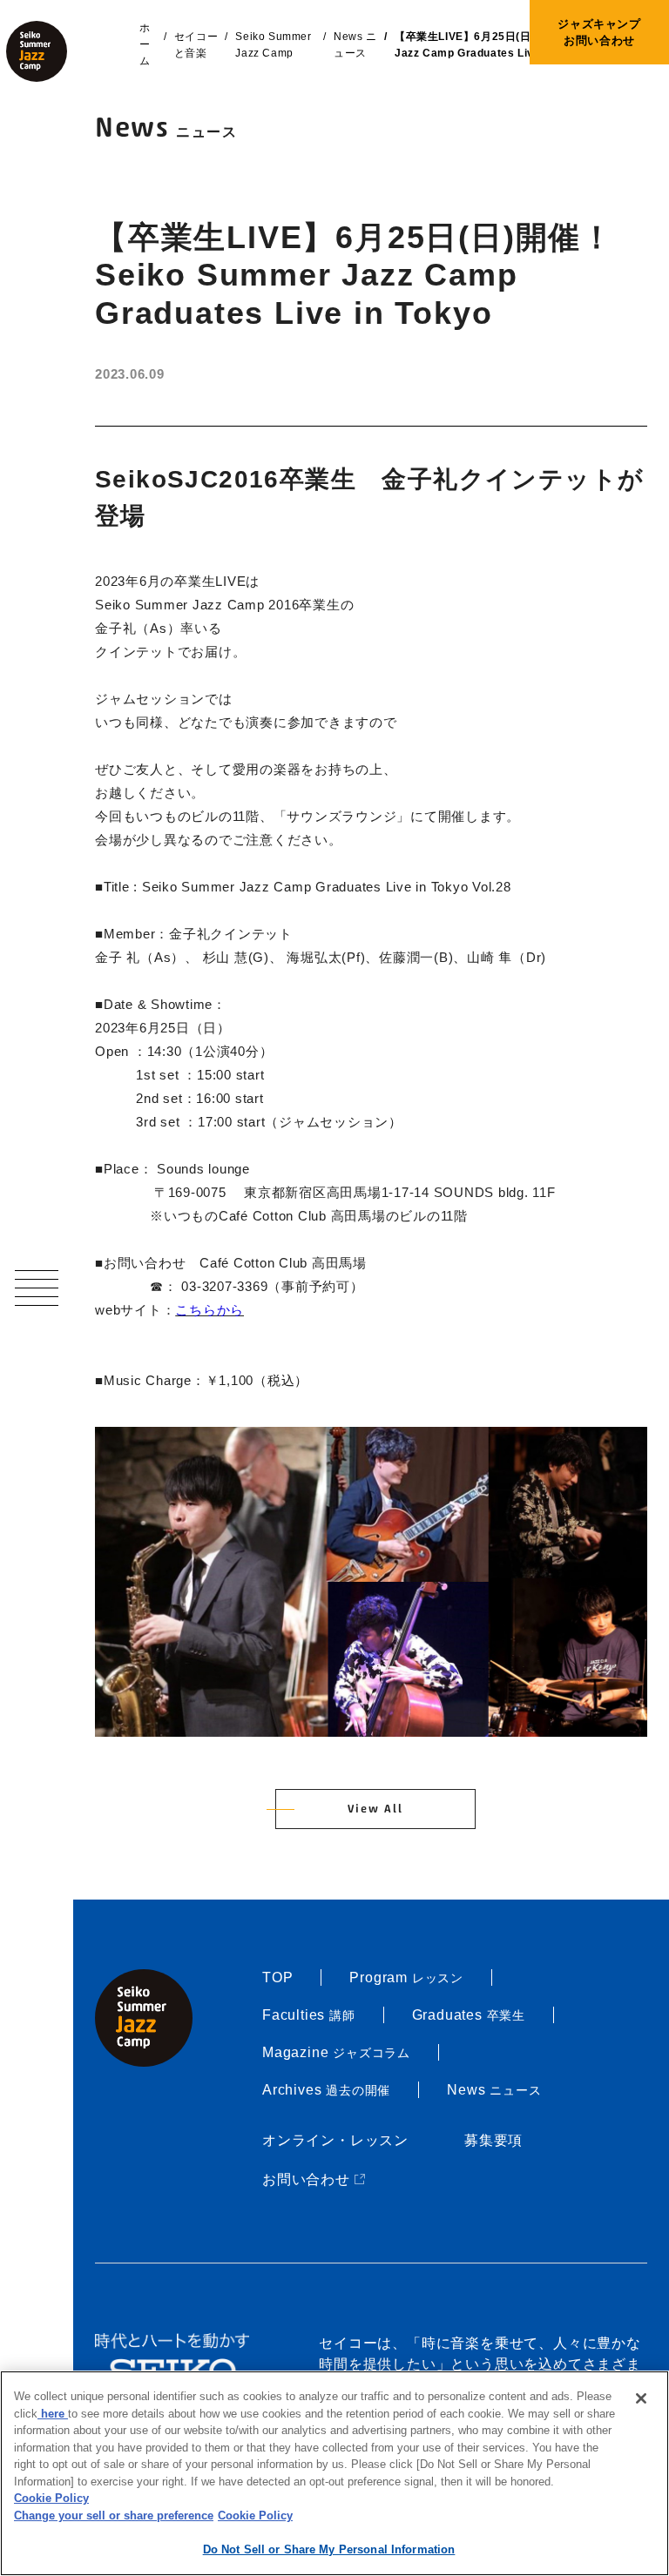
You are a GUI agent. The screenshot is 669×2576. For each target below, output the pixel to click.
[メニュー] (37, 1288)
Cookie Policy (51, 2498)
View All (375, 1809)
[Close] (641, 2398)
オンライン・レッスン (335, 2140)
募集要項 (493, 2140)
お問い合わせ (315, 2179)
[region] (334, 2473)
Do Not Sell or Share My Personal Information (329, 2549)
